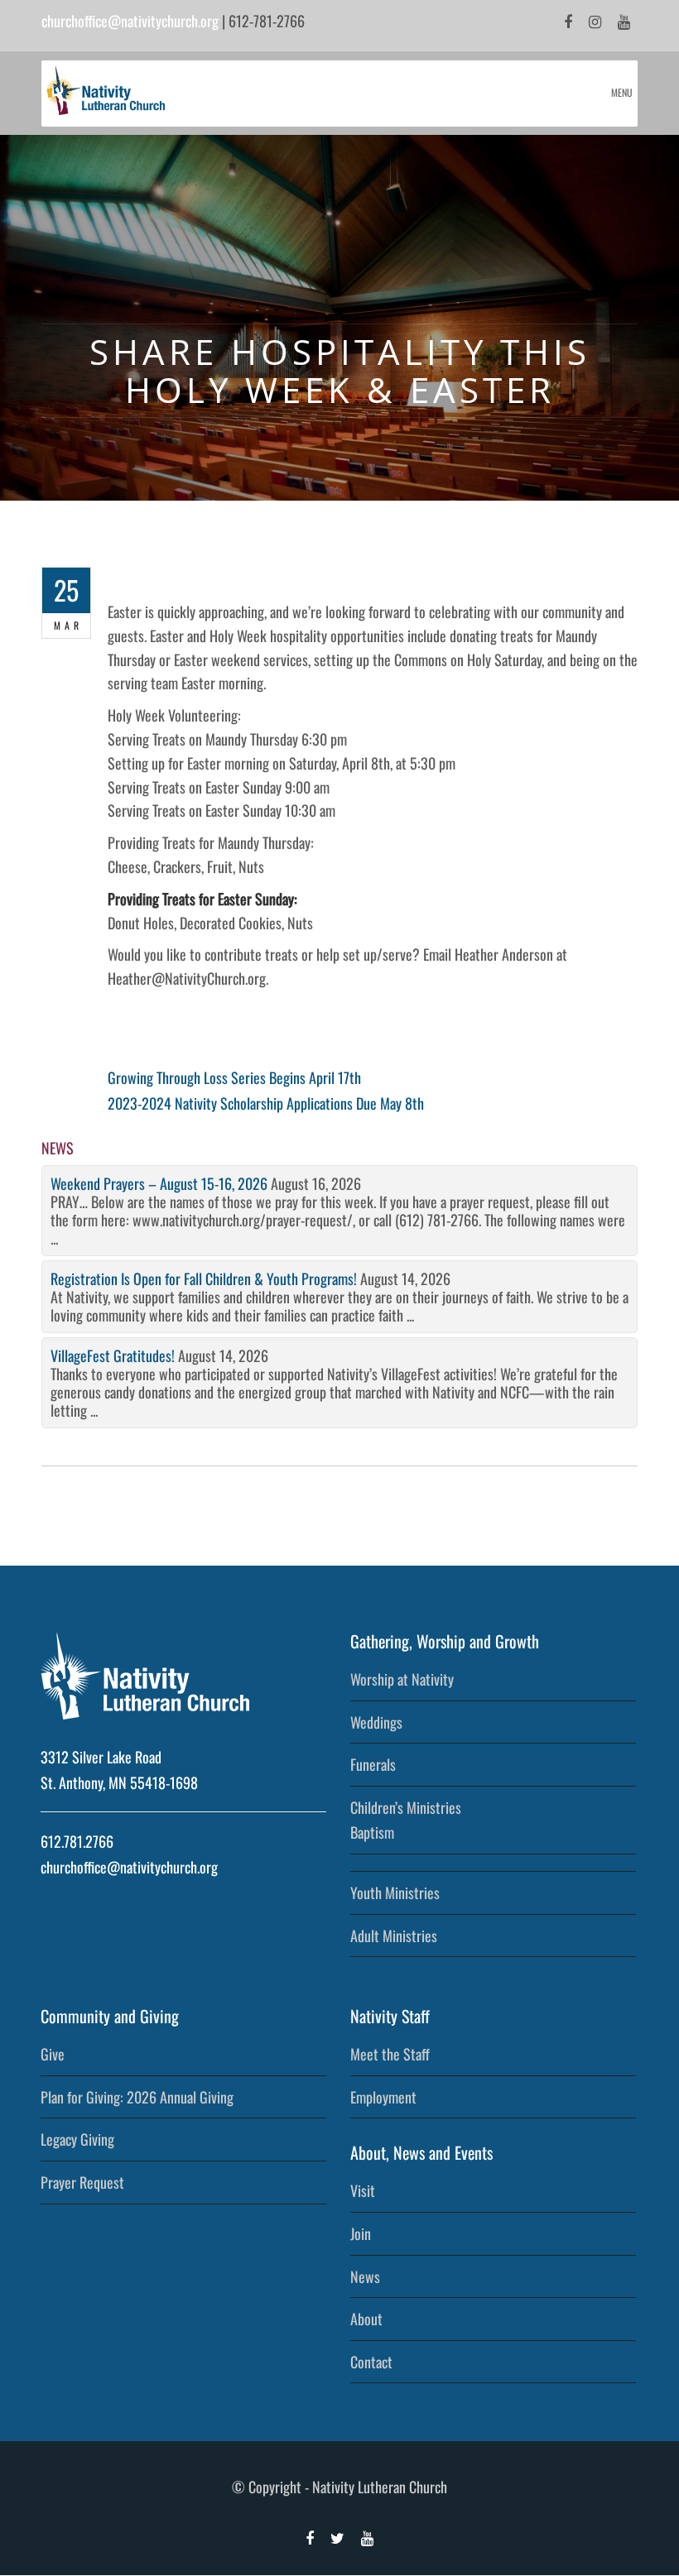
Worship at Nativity (402, 1679)
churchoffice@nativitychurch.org (130, 21)
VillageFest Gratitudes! (113, 1355)
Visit (363, 2190)
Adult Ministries (394, 1936)
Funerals (373, 1764)
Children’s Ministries (406, 1807)
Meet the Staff (390, 2054)
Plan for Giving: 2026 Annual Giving (137, 2097)
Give (53, 2054)
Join (361, 2233)
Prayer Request (82, 2182)
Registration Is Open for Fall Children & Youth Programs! (204, 1278)
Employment (383, 2097)
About (366, 2319)
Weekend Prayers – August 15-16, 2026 (159, 1183)
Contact (371, 2362)
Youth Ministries (395, 1892)
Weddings (376, 1722)
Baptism (372, 1832)
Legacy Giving (77, 2139)
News (365, 2276)
